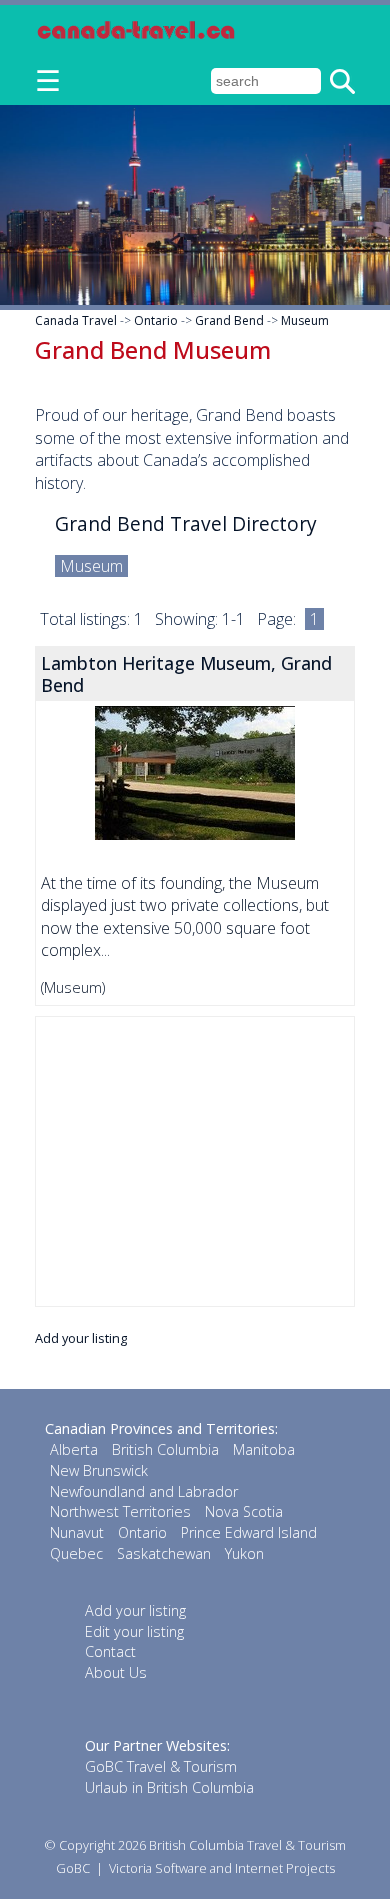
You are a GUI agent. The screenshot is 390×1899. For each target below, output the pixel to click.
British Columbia (165, 1449)
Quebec (76, 1553)
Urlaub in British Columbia (169, 1787)
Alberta (74, 1449)
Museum (305, 320)
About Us (116, 1672)
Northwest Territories (120, 1511)
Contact (110, 1651)
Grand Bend (229, 320)
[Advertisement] (195, 1161)
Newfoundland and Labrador (144, 1491)
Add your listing (81, 1338)
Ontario (156, 320)
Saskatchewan (164, 1553)
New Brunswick (99, 1470)
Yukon (244, 1553)
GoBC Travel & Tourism (161, 1766)
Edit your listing (134, 1631)
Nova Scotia (244, 1511)
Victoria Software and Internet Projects (222, 1868)
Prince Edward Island (249, 1532)
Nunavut (77, 1532)
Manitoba (264, 1449)
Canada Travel (76, 320)
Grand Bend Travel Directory (186, 523)
